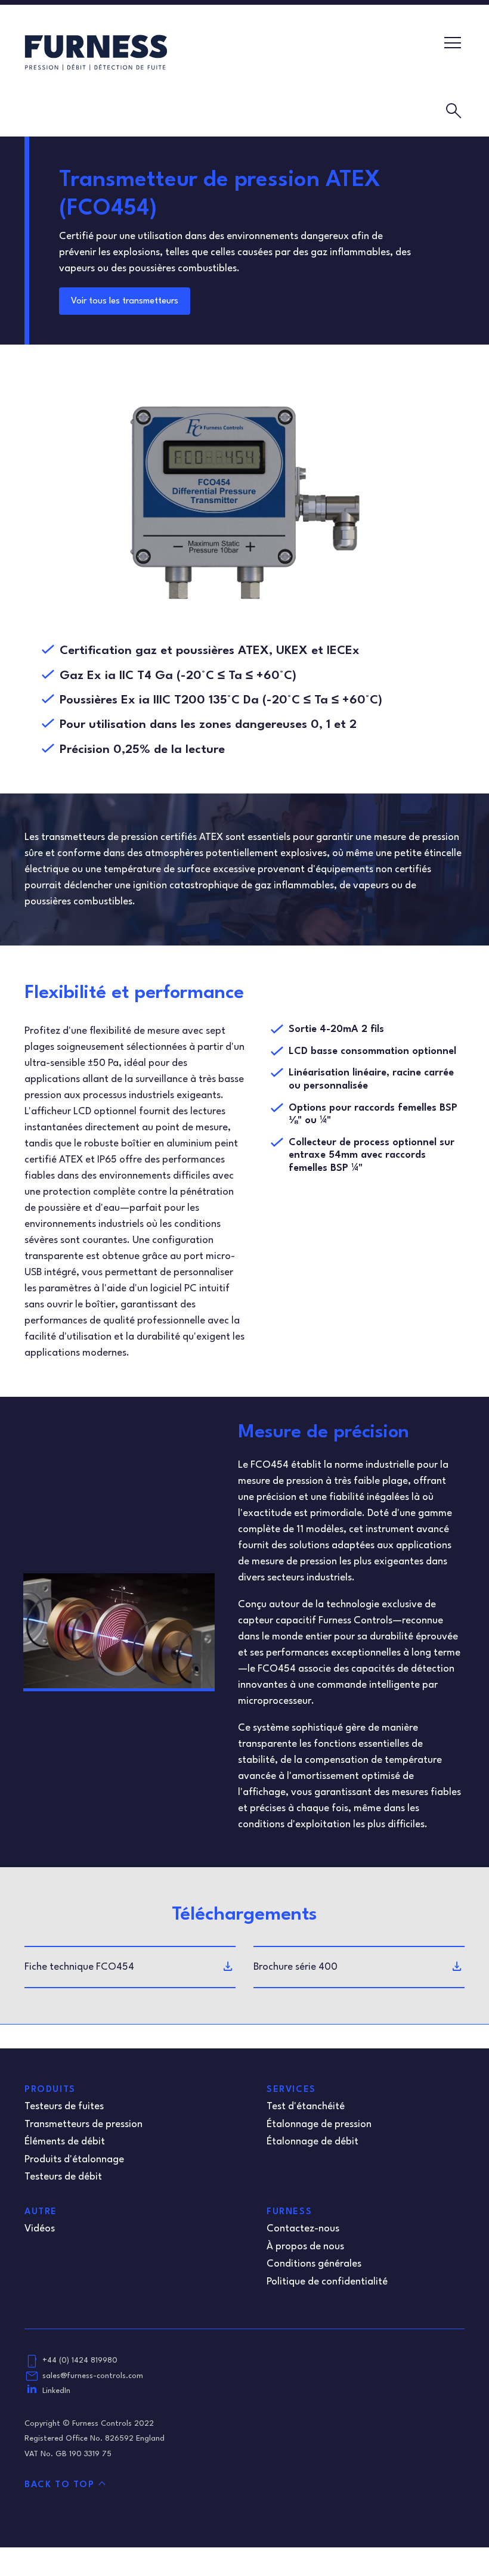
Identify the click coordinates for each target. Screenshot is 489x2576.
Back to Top (60, 2485)
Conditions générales (314, 2264)
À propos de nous (305, 2247)
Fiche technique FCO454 (79, 1967)
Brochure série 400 (295, 1967)
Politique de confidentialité (327, 2282)
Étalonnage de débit (312, 2142)
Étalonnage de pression (319, 2124)
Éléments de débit (65, 2142)
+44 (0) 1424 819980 (80, 2360)
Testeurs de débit (63, 2177)
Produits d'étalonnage (74, 2160)
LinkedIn (56, 2391)
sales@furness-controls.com (93, 2376)
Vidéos (40, 2229)
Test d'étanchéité (306, 2107)
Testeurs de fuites (64, 2107)
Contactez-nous (303, 2229)
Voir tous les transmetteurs (125, 301)
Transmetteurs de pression (83, 2124)
